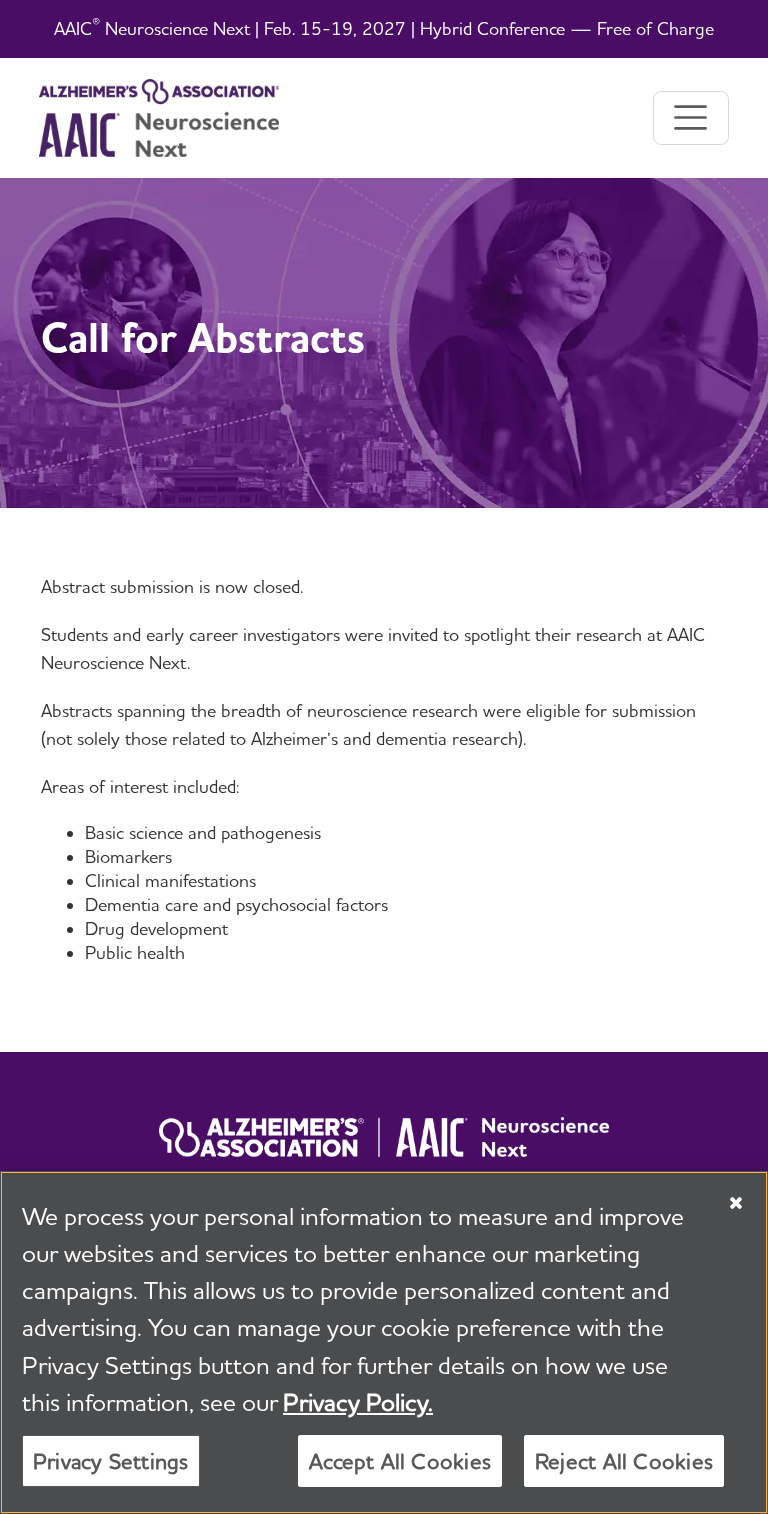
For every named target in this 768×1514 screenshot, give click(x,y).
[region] (384, 1342)
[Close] (736, 1203)
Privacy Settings (111, 1461)
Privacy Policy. (358, 1402)
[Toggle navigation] (691, 118)
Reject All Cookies (624, 1461)
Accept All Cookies (400, 1461)
